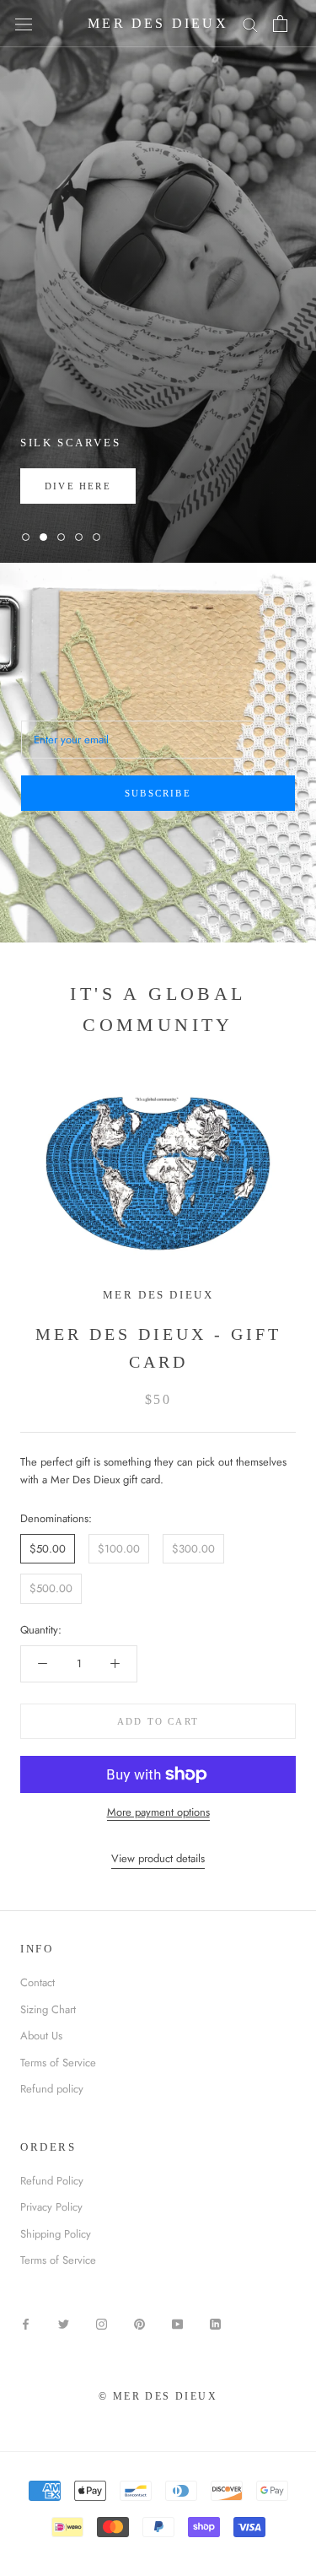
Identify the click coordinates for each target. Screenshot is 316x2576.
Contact (37, 1982)
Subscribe (158, 793)
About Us (41, 2036)
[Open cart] (280, 24)
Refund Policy (52, 2181)
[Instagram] (102, 2323)
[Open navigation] (24, 24)
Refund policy (52, 2089)
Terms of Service (58, 2063)
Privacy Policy (51, 2207)
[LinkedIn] (215, 2323)
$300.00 (193, 1549)
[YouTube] (177, 2323)
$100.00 (119, 1549)
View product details (158, 1858)
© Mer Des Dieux (158, 2396)
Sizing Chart (48, 2009)
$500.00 (51, 1588)
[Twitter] (64, 2323)
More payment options (158, 1812)
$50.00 (48, 1549)
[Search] (250, 24)
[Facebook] (26, 2323)
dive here (78, 486)
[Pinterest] (139, 2323)
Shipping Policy (56, 2234)
